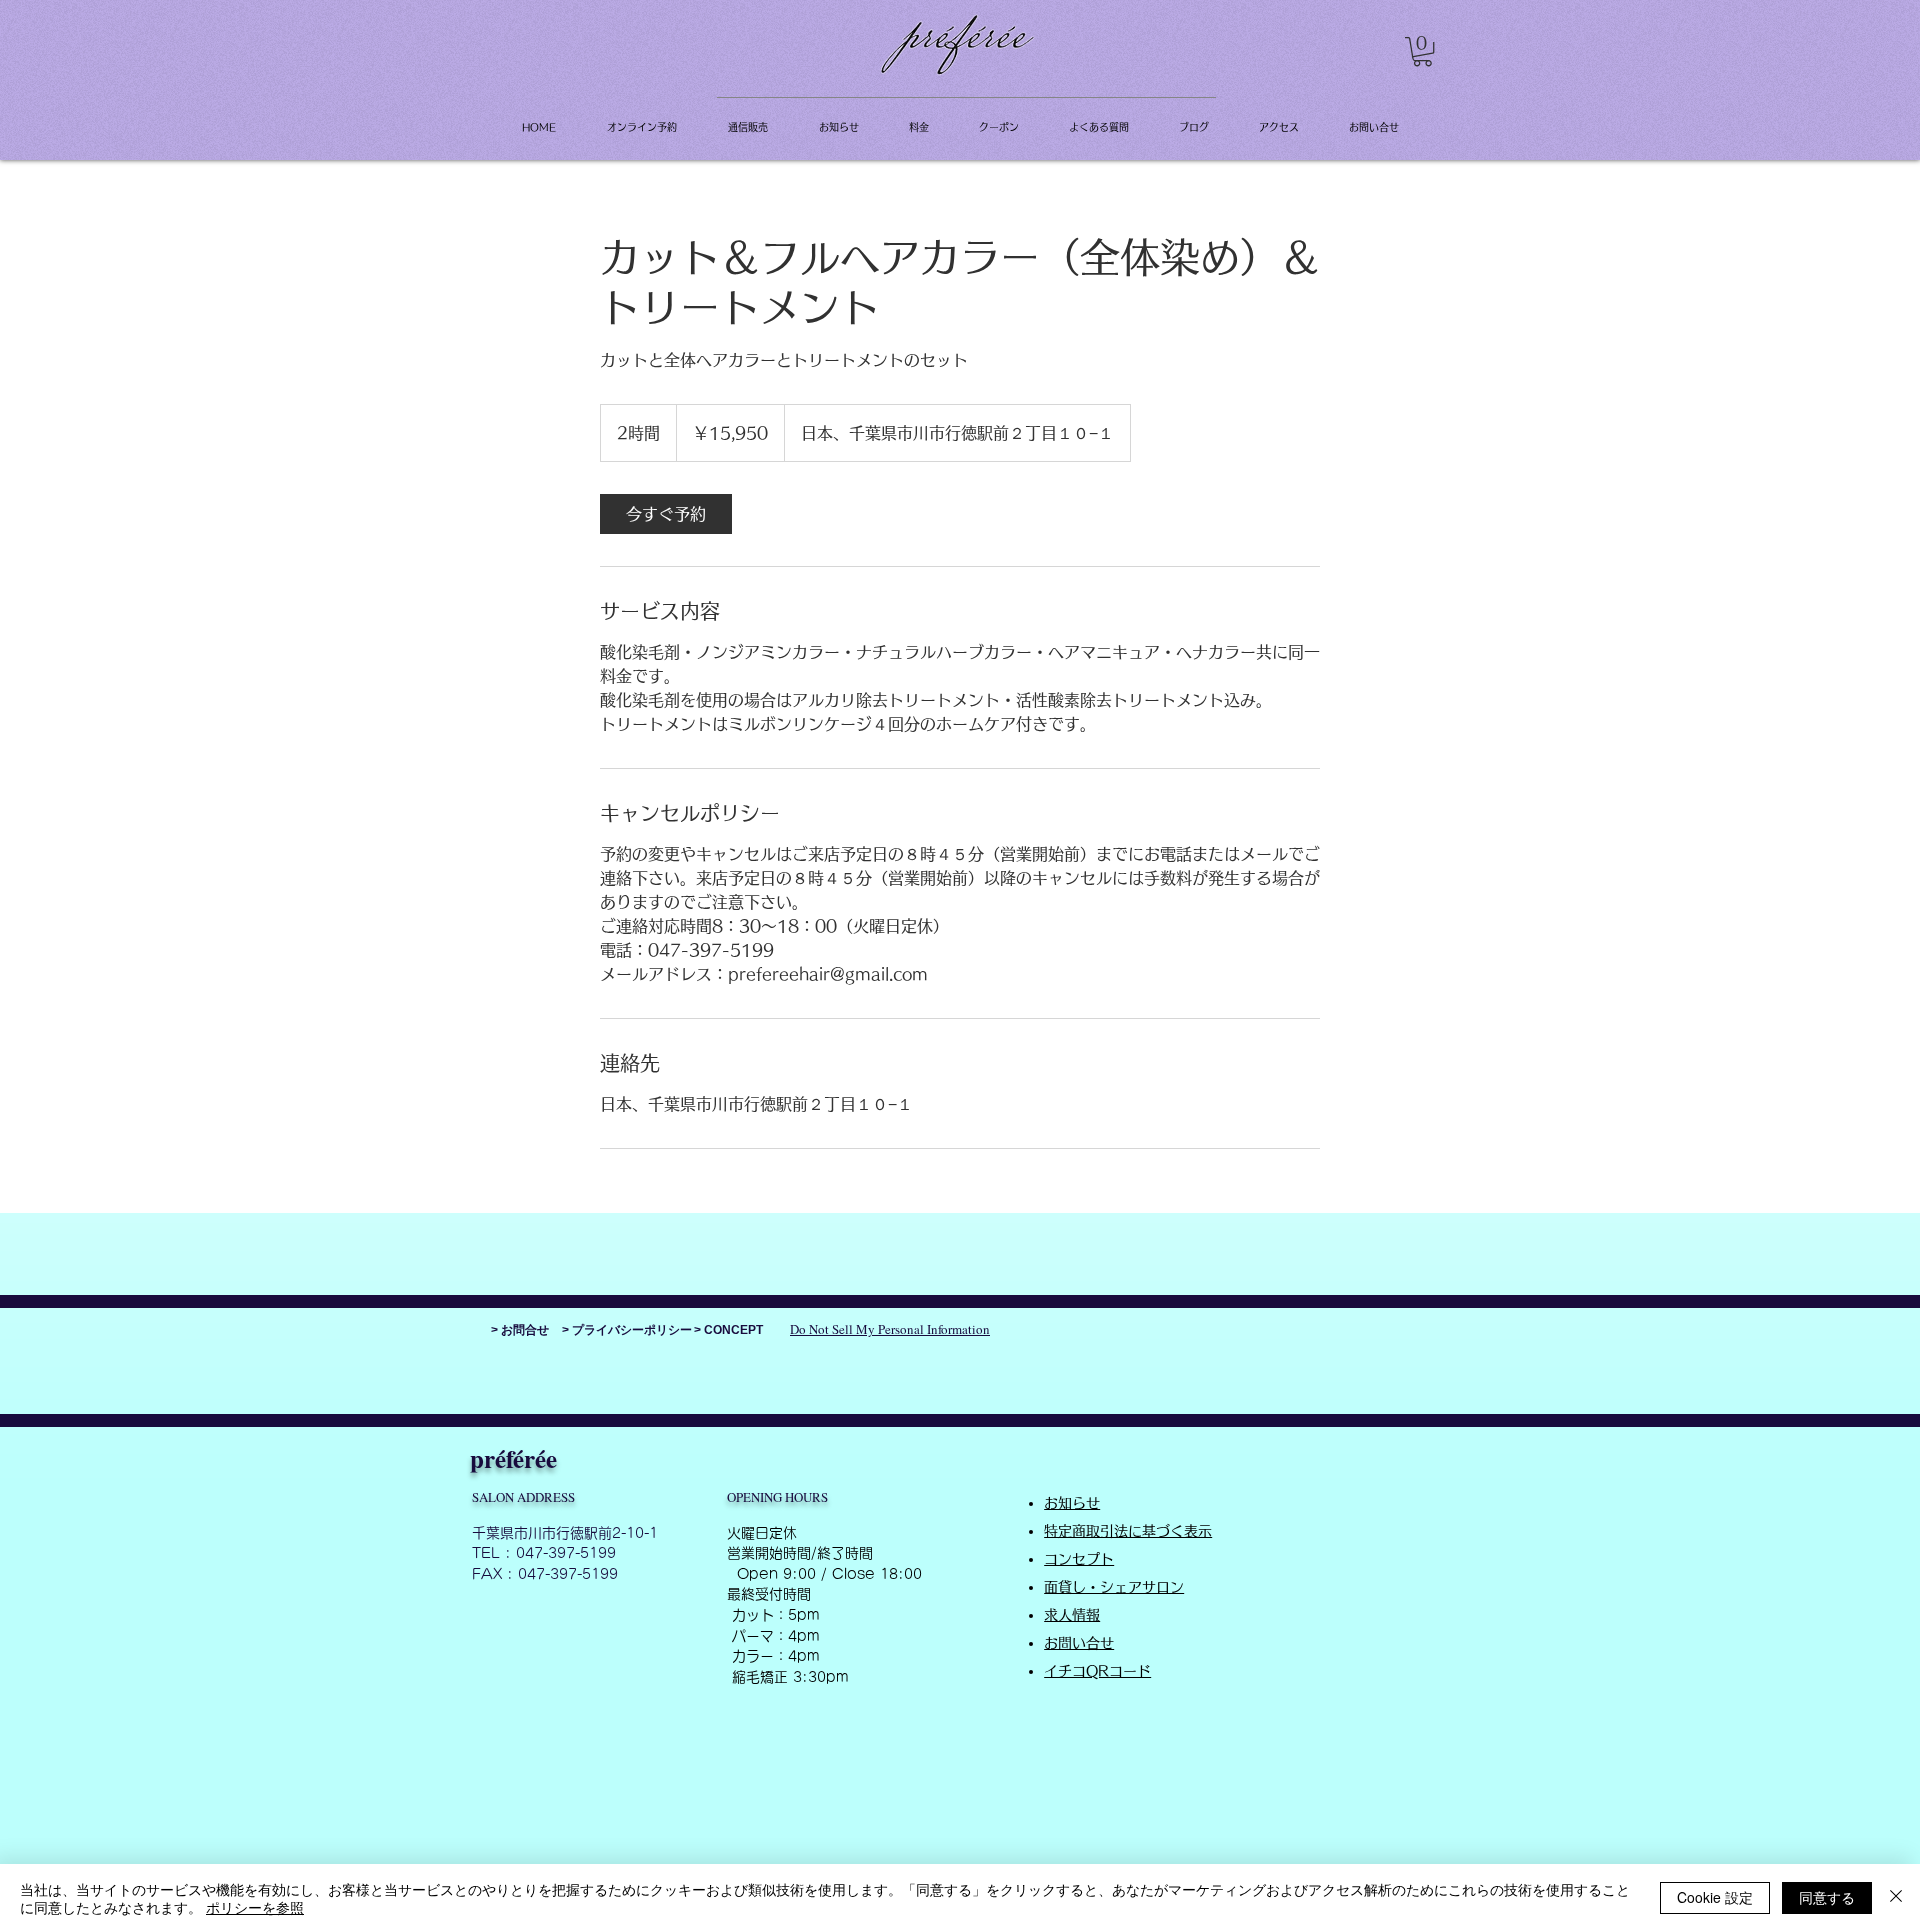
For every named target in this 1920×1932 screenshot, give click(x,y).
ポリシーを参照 (255, 1907)
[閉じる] (1896, 1898)
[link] (666, 514)
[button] (1422, 51)
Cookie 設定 (1715, 1897)
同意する (1827, 1897)
